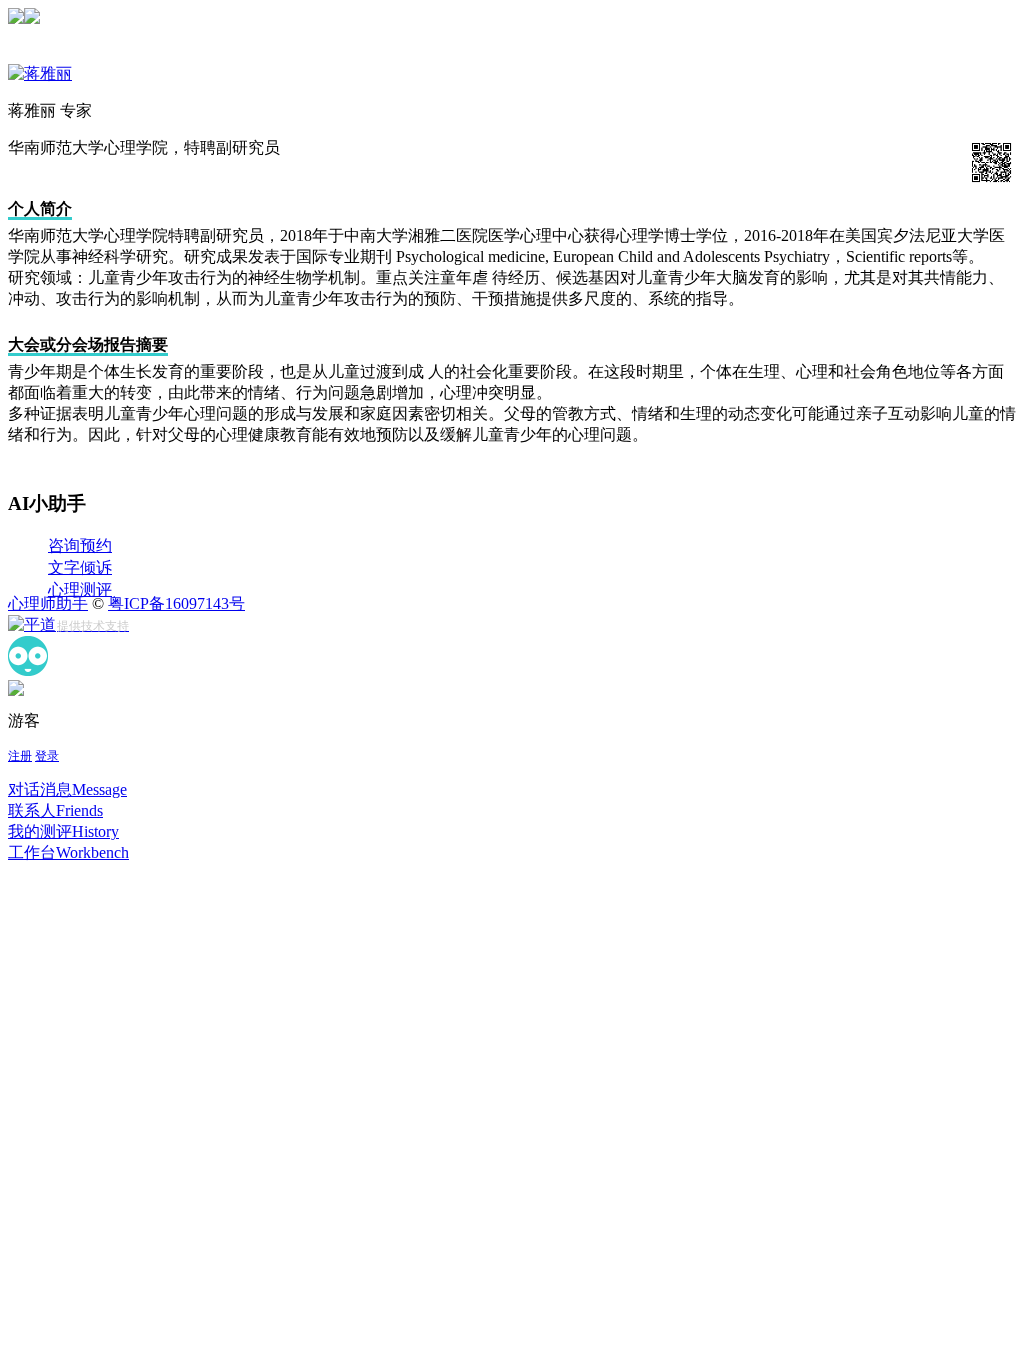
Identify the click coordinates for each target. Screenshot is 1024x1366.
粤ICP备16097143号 (176, 603)
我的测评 (63, 831)
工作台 (68, 852)
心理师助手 (48, 603)
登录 (47, 756)
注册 (20, 756)
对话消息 (67, 789)
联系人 (55, 810)
